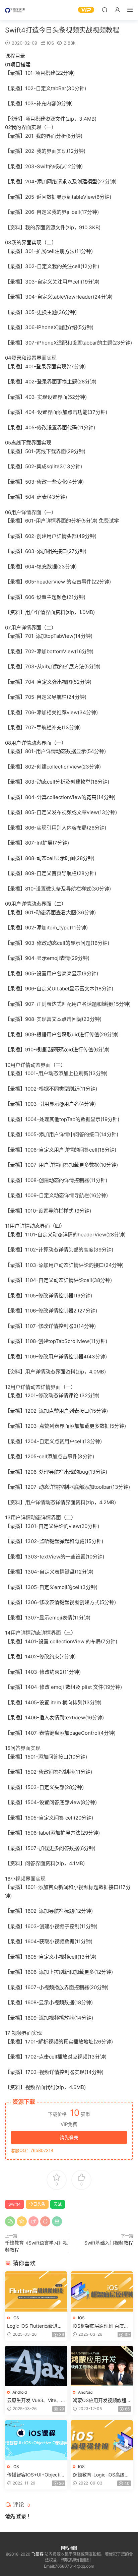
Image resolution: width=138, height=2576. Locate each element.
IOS (50, 43)
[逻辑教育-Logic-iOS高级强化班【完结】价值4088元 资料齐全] (102, 2440)
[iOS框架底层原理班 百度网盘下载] (102, 2291)
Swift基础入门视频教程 (109, 2243)
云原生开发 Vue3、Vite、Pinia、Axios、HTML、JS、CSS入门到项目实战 (36, 2401)
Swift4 (15, 2204)
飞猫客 (15, 10)
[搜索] (105, 10)
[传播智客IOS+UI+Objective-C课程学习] (36, 2440)
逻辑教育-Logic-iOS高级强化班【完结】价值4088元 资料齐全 (101, 2475)
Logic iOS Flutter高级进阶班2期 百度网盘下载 (35, 2326)
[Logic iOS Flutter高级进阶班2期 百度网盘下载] (36, 2291)
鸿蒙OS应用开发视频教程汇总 (102, 2401)
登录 (21, 2516)
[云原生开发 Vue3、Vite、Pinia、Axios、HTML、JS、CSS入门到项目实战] (36, 2366)
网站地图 (69, 2548)
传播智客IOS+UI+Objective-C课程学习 (35, 2475)
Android (20, 2392)
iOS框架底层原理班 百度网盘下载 (101, 2326)
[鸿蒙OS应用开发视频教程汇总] (102, 2366)
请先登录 (69, 2137)
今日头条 (37, 2204)
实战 (58, 2204)
